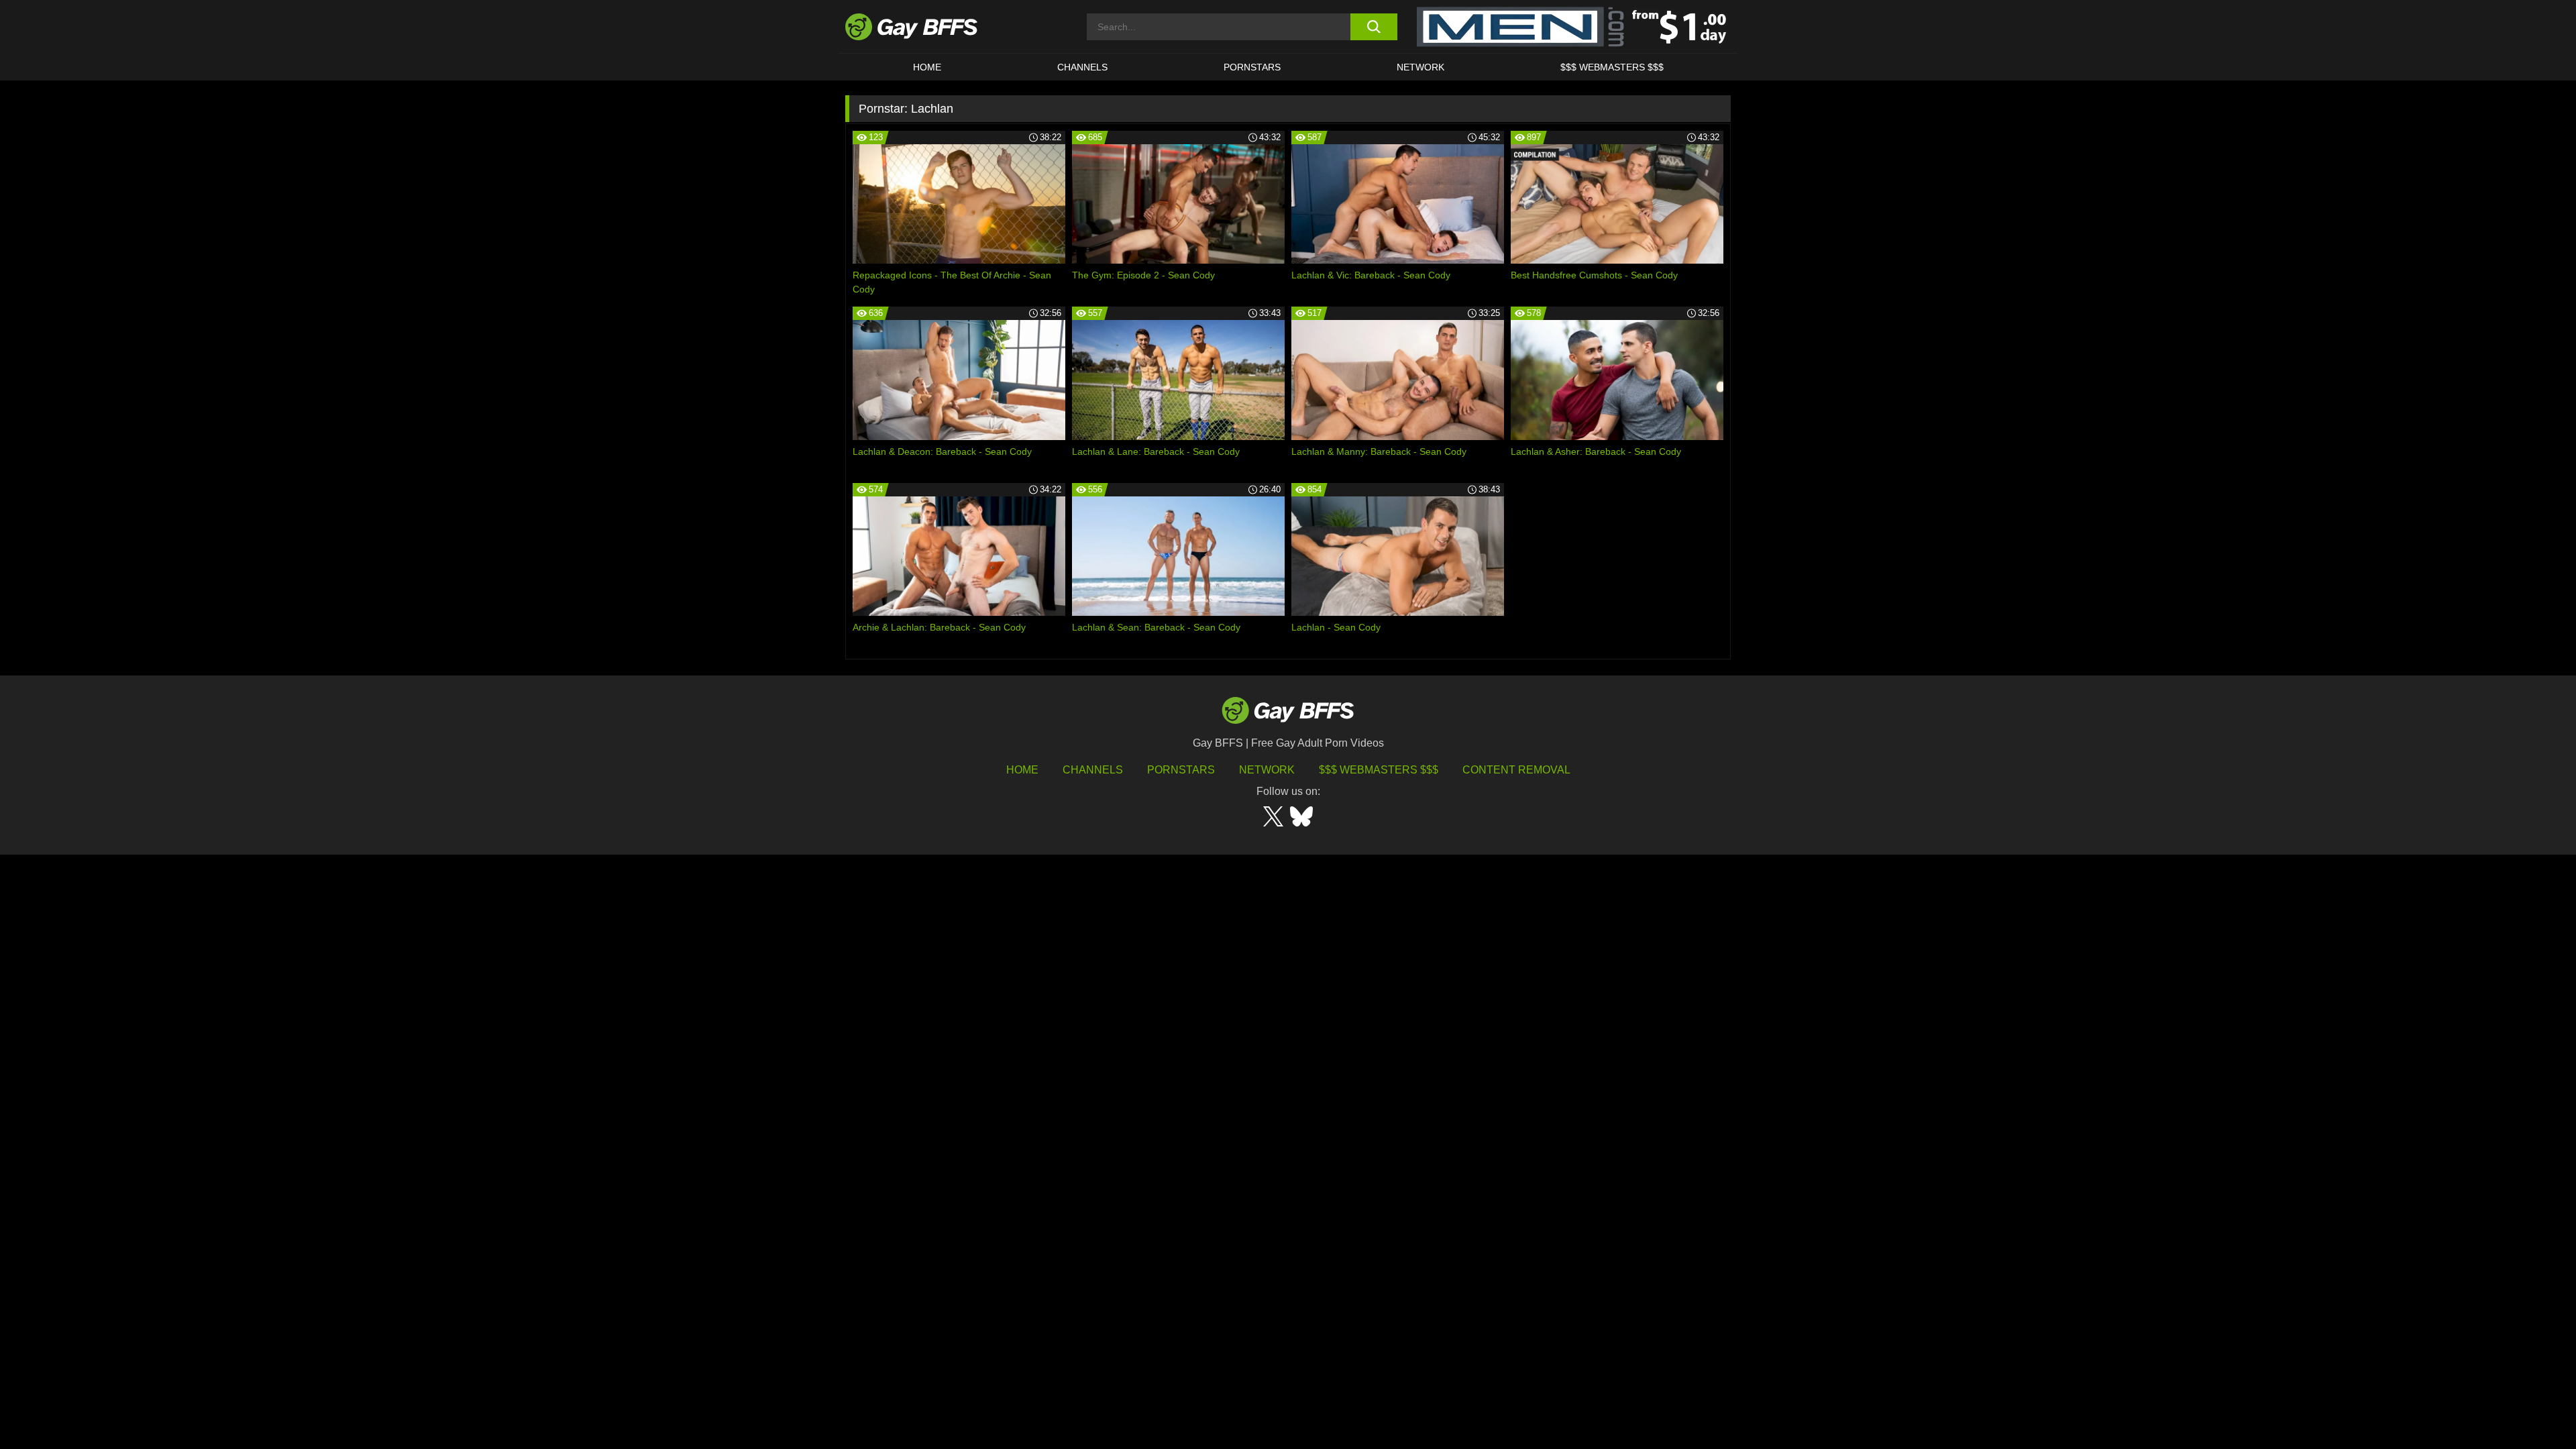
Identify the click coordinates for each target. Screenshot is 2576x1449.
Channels (1093, 770)
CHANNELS (1082, 67)
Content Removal (1516, 770)
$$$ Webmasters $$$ (1612, 67)
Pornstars (1181, 770)
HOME (927, 67)
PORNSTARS (1252, 67)
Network (1420, 67)
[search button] (1374, 27)
